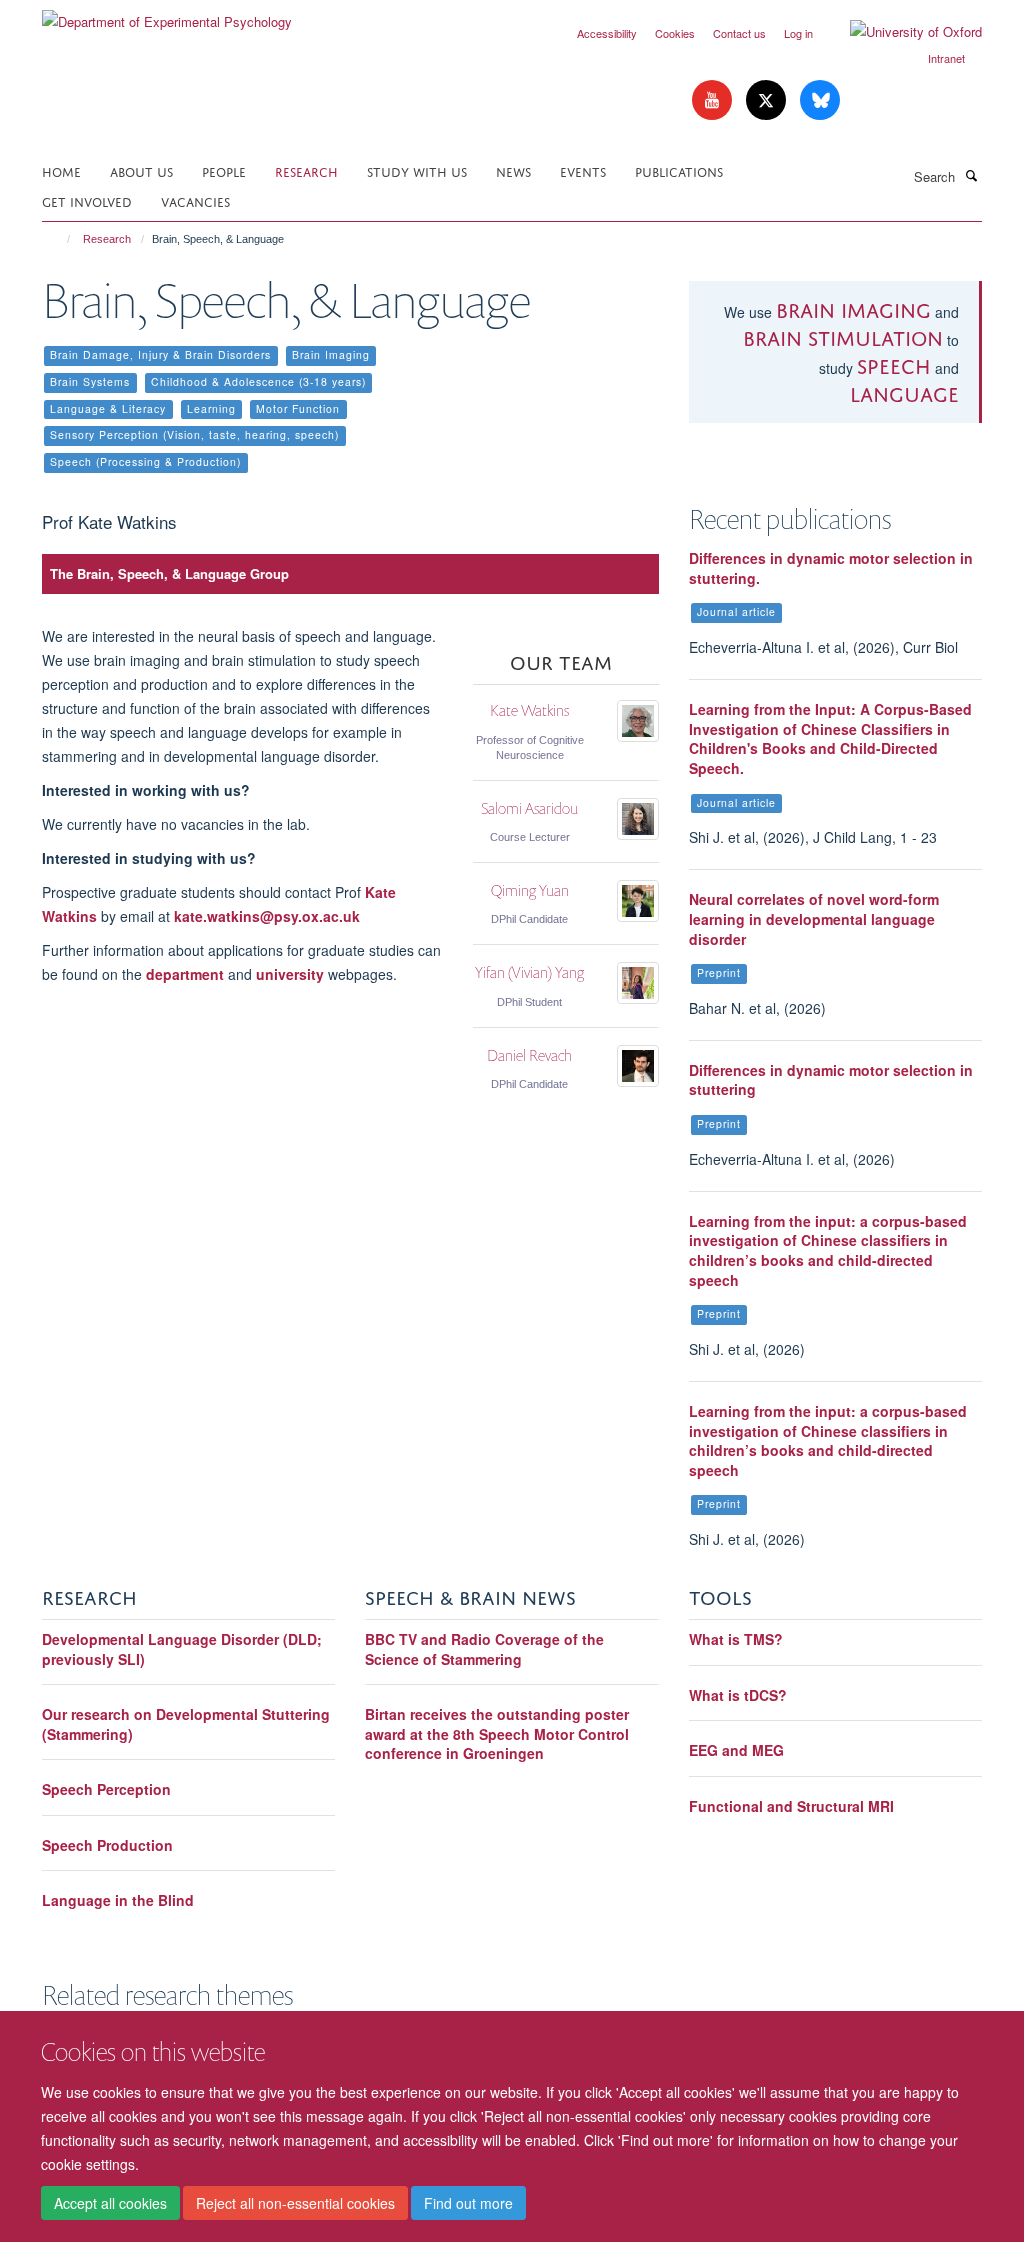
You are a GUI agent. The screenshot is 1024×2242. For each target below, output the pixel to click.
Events (583, 170)
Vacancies (195, 200)
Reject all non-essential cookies (295, 2203)
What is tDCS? (738, 1695)
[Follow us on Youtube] (714, 100)
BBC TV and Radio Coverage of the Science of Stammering (484, 1649)
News (513, 170)
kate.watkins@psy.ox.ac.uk (267, 916)
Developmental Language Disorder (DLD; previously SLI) (182, 1649)
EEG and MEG (736, 1750)
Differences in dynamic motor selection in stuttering (831, 1080)
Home (61, 170)
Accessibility (607, 33)
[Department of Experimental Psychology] (167, 14)
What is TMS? (736, 1639)
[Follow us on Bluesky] (820, 100)
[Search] (971, 175)
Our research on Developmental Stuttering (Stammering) (186, 1724)
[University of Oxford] (901, 32)
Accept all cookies (110, 2203)
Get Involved (87, 200)
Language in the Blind (118, 1900)
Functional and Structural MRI (791, 1806)
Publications (679, 170)
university (290, 974)
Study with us (417, 170)
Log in (798, 33)
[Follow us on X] (768, 100)
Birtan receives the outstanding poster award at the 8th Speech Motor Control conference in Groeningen (497, 1733)
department (187, 974)
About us (141, 170)
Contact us (739, 33)
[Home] (59, 239)
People (224, 170)
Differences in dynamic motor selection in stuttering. (831, 568)
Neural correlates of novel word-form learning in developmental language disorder (814, 918)
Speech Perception (106, 1789)
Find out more (468, 2203)
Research (306, 170)
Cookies (675, 33)
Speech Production (107, 1845)
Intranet (946, 58)
